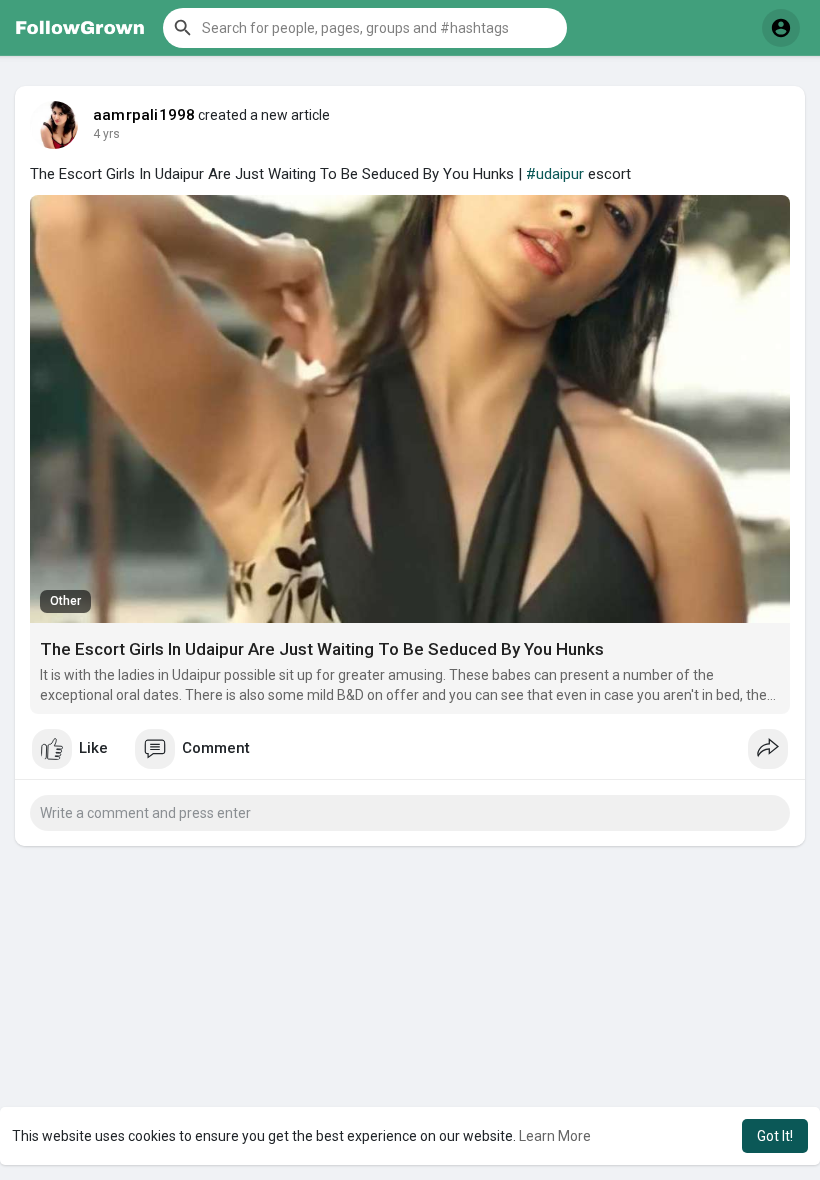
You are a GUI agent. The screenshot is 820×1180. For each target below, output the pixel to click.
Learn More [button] (555, 1136)
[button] (365, 28)
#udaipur (555, 174)
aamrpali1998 (144, 115)
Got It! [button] (775, 1136)
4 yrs (106, 134)
